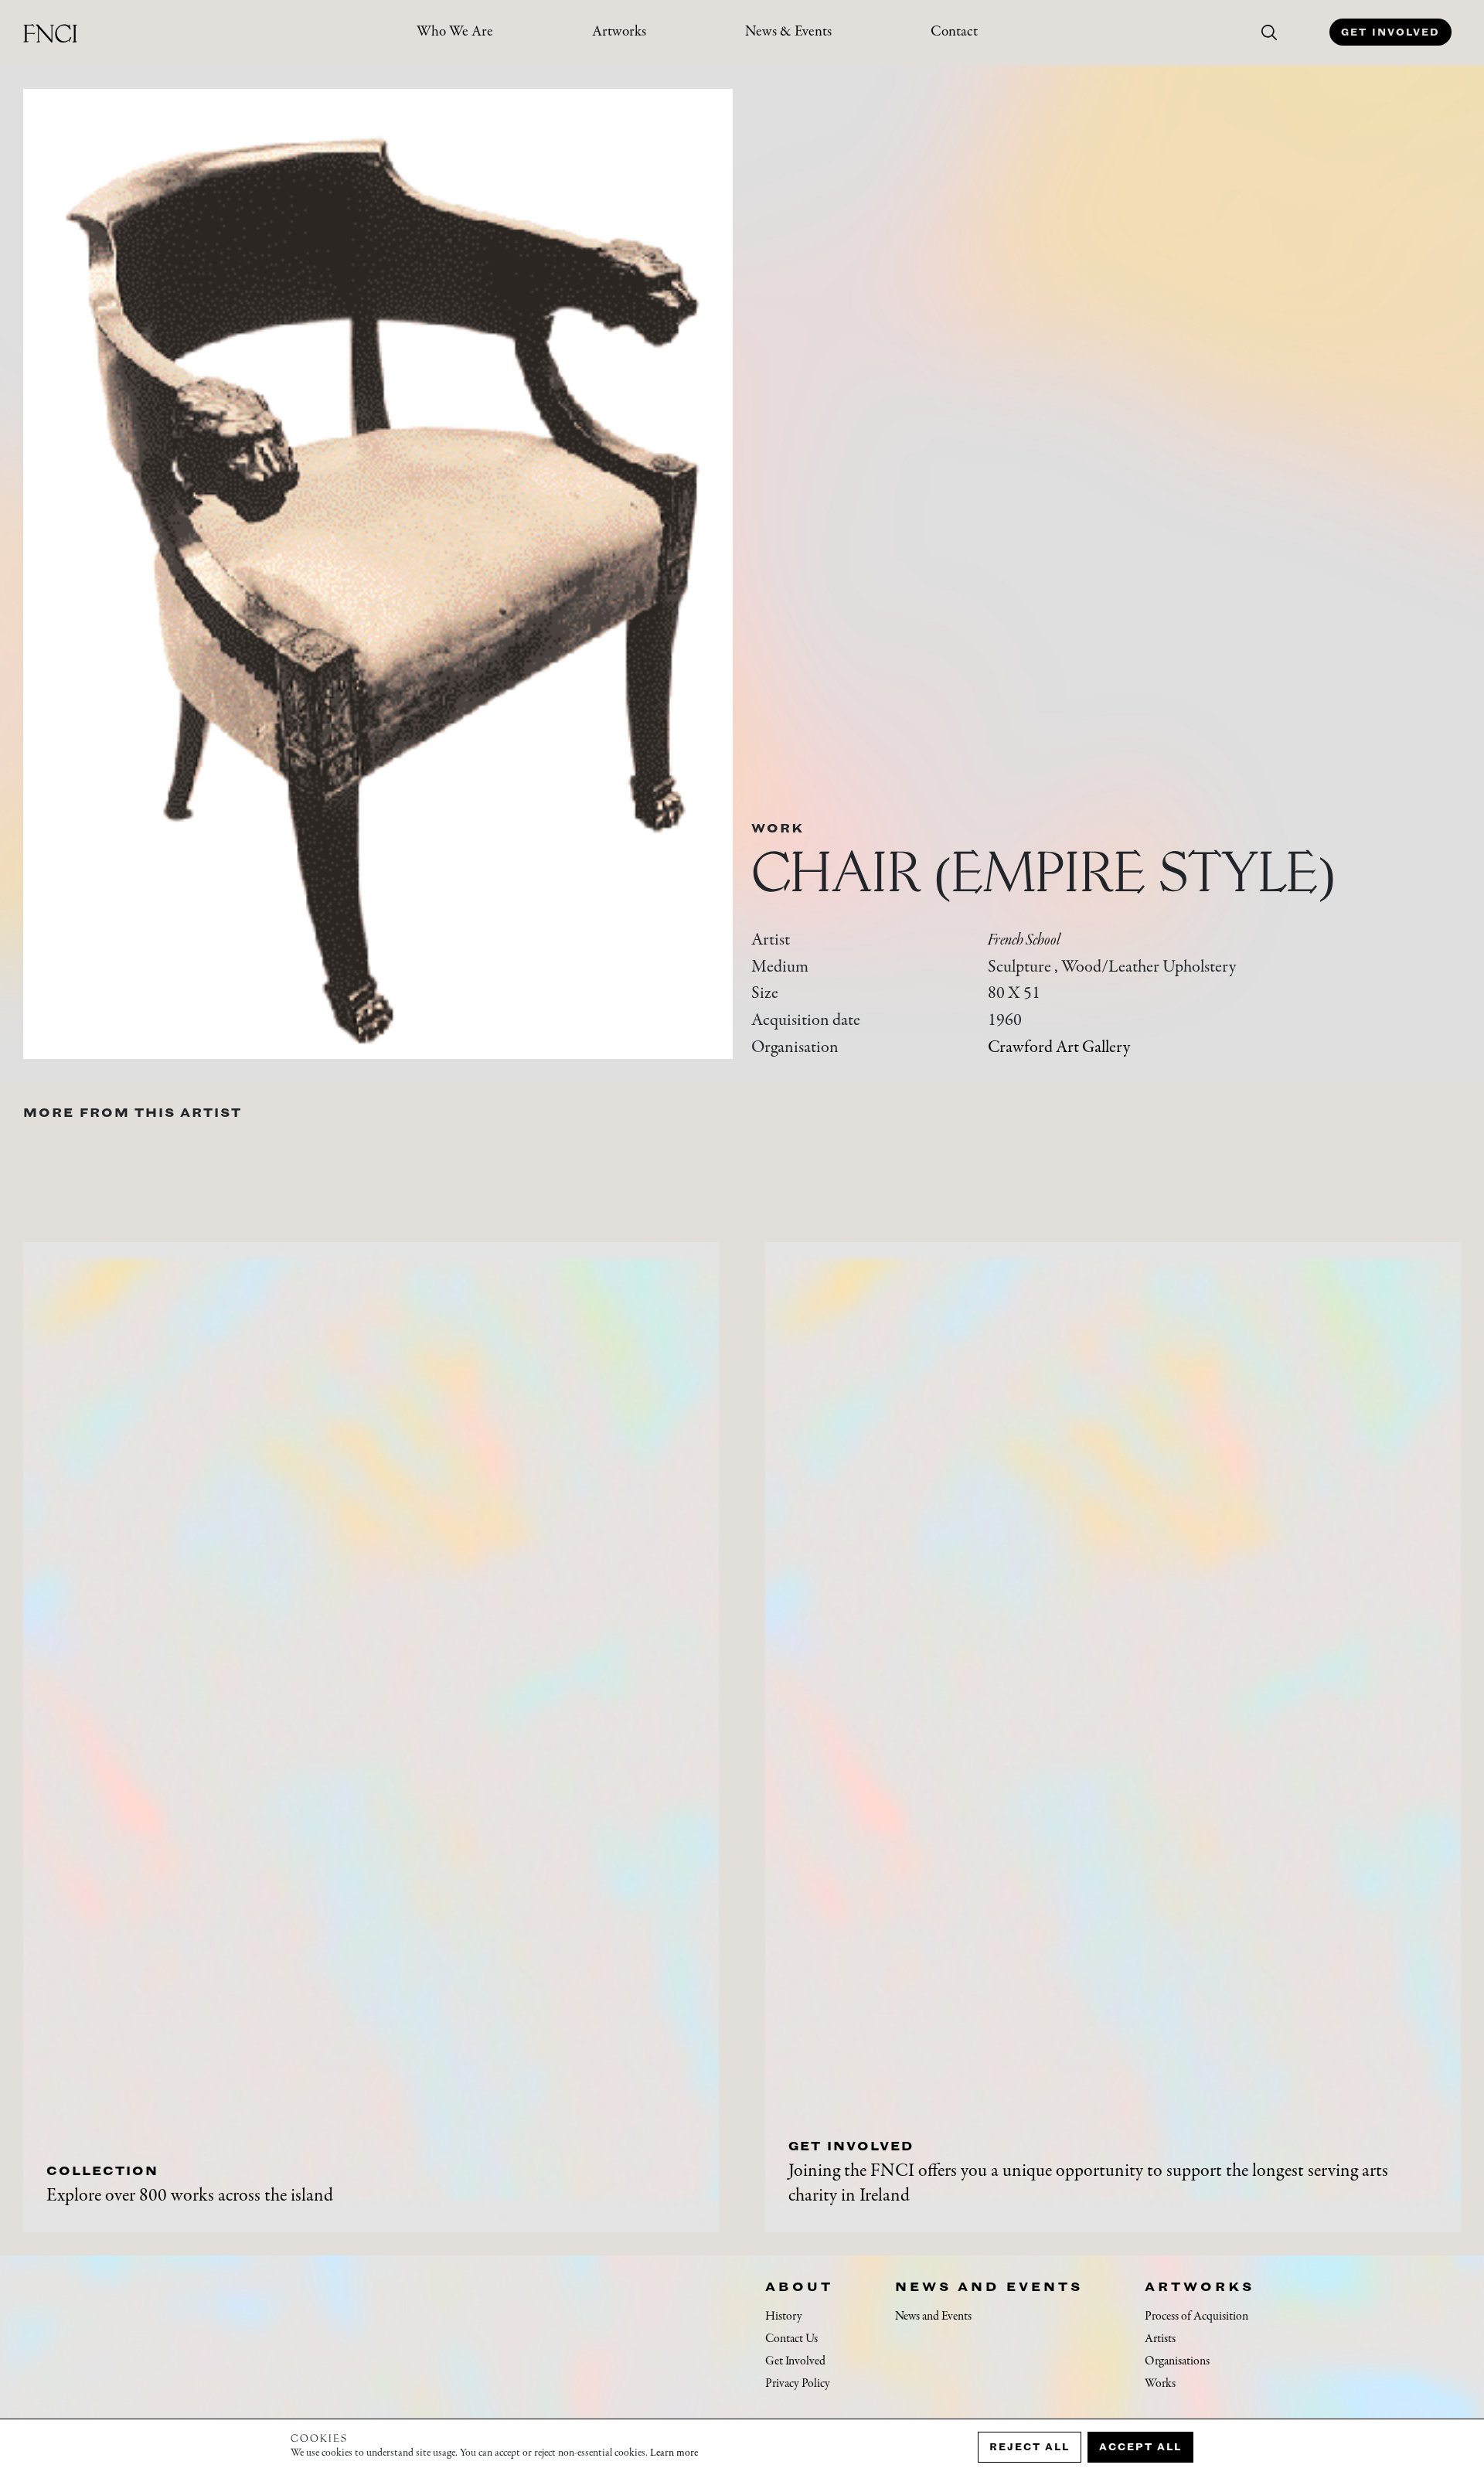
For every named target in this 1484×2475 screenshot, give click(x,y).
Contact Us (791, 2339)
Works (1160, 2384)
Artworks (619, 32)
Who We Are (455, 32)
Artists (1160, 2339)
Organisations (1177, 2361)
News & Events (788, 32)
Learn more (674, 2453)
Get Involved (1390, 32)
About (799, 2286)
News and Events (989, 2286)
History (784, 2317)
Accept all (1140, 2447)
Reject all (1030, 2447)
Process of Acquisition (1196, 2317)
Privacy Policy (798, 2384)
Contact (954, 32)
